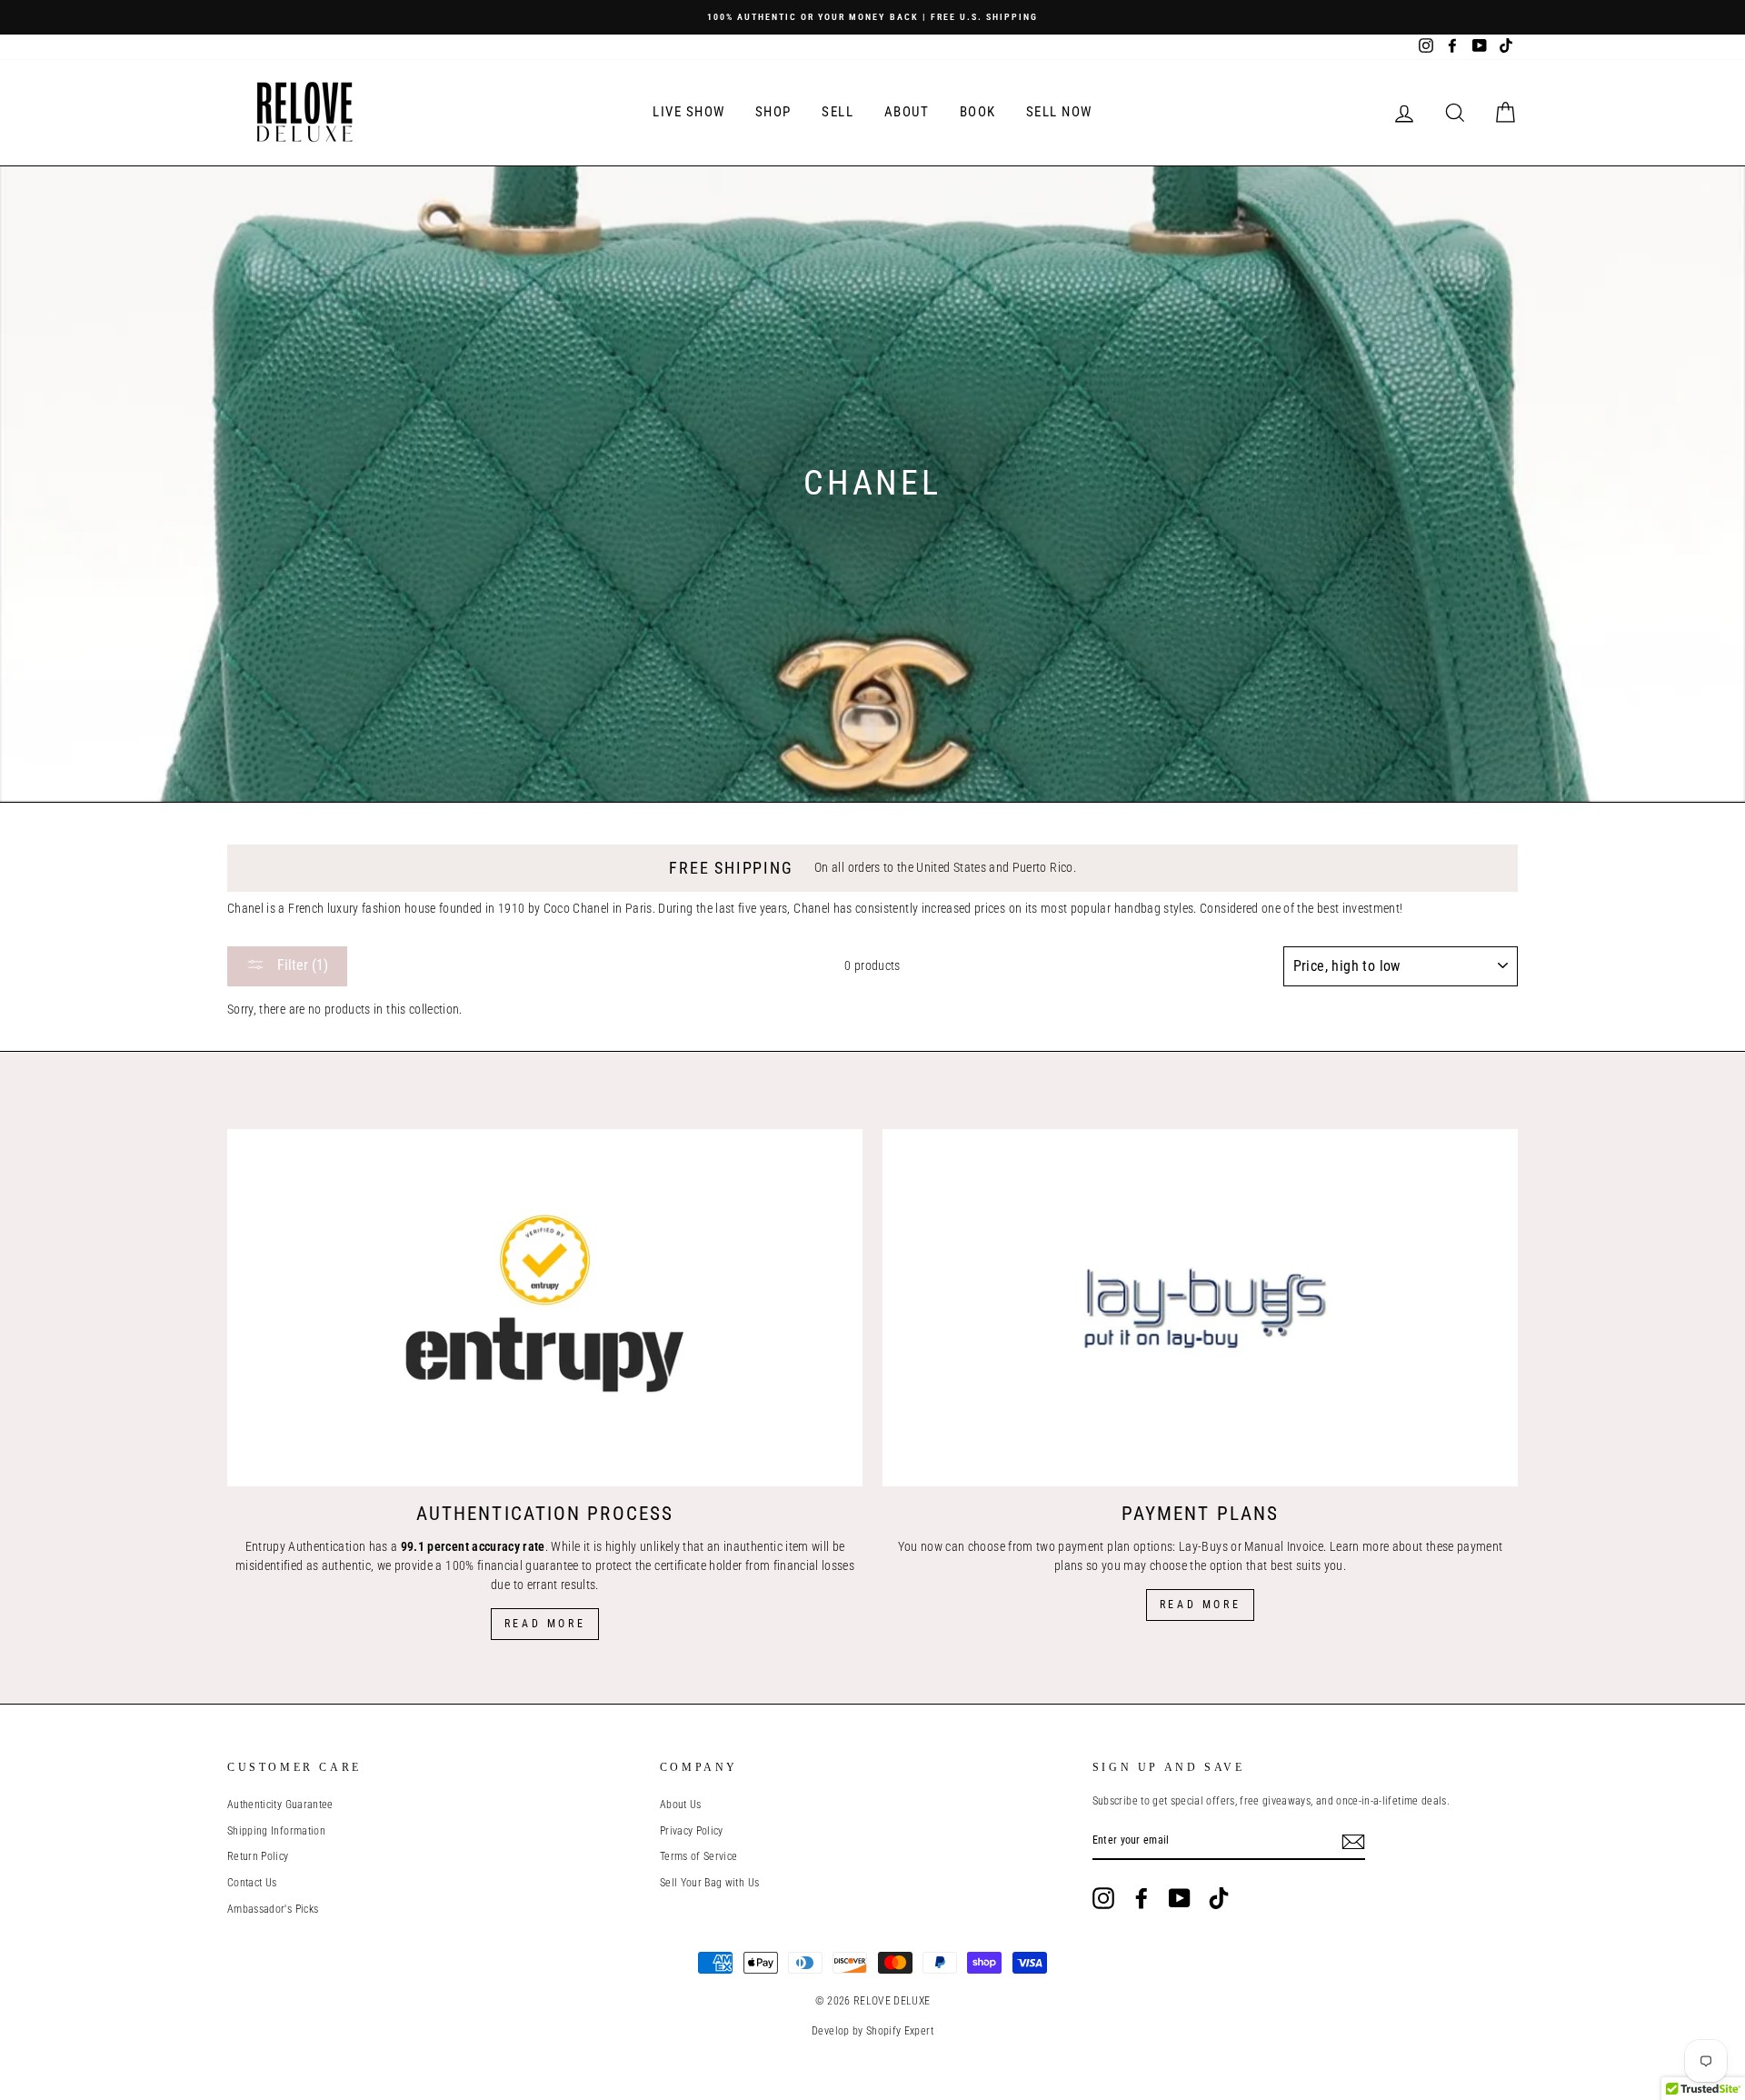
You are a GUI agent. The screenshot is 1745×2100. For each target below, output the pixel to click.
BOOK (978, 112)
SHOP (773, 112)
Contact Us (252, 1883)
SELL (838, 112)
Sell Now (1059, 112)
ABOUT (907, 112)
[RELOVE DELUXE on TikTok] (1219, 1898)
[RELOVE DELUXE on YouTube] (1180, 1898)
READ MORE (1200, 1605)
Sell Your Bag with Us (709, 1883)
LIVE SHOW (689, 112)
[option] (872, 17)
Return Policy (258, 1856)
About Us (681, 1805)
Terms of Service (699, 1856)
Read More (545, 1624)
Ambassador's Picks (273, 1909)
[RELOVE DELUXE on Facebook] (1142, 1898)
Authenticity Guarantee (280, 1805)
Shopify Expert (900, 2031)
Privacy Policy (692, 1831)
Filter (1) (301, 965)
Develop (830, 2031)
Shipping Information (276, 1831)
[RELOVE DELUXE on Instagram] (1103, 1898)
